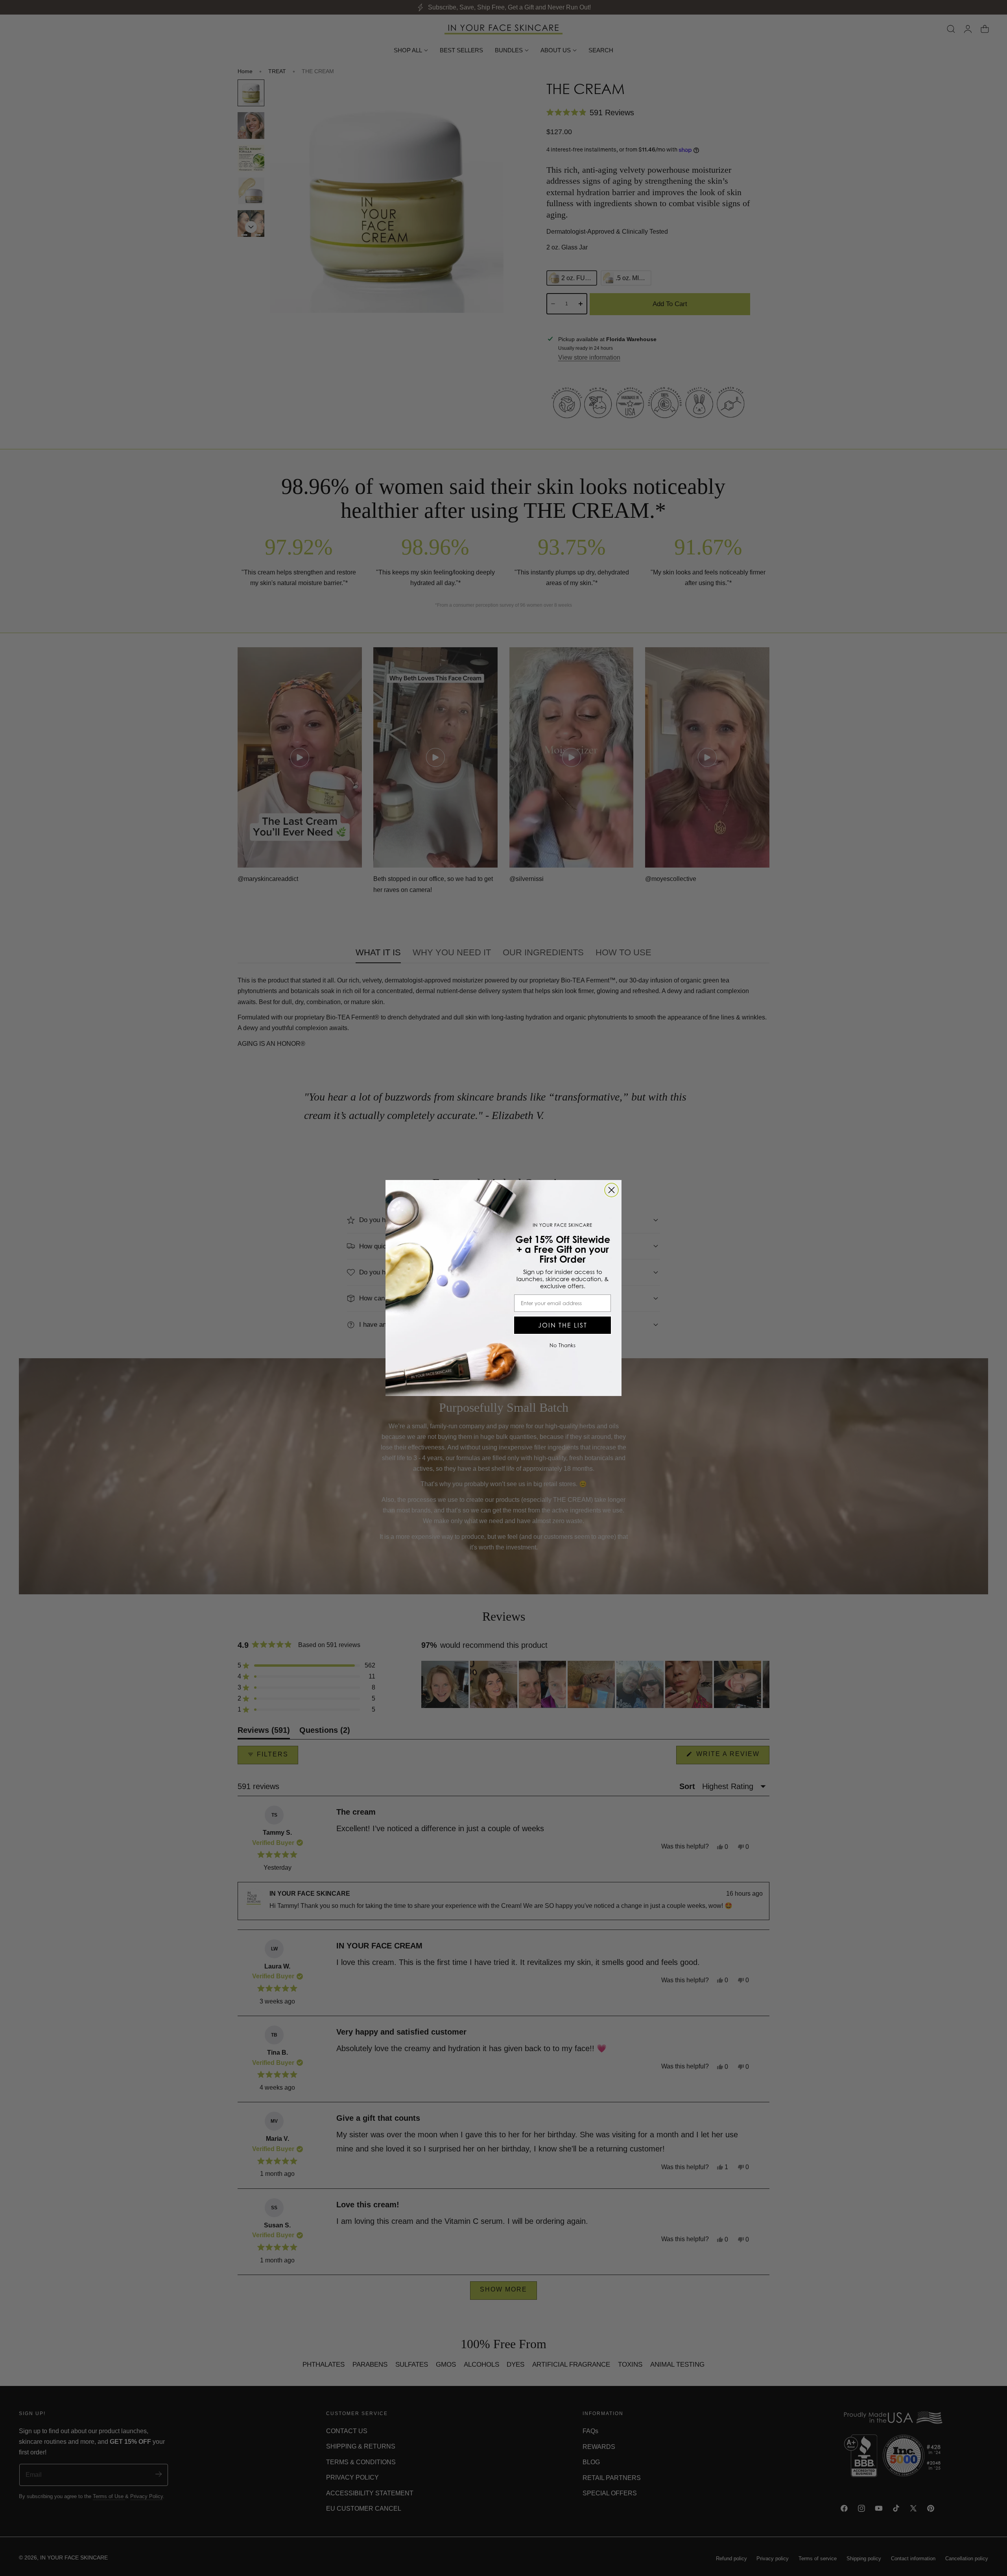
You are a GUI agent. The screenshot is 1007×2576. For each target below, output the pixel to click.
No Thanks (563, 1345)
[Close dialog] (611, 1190)
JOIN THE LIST (563, 1325)
